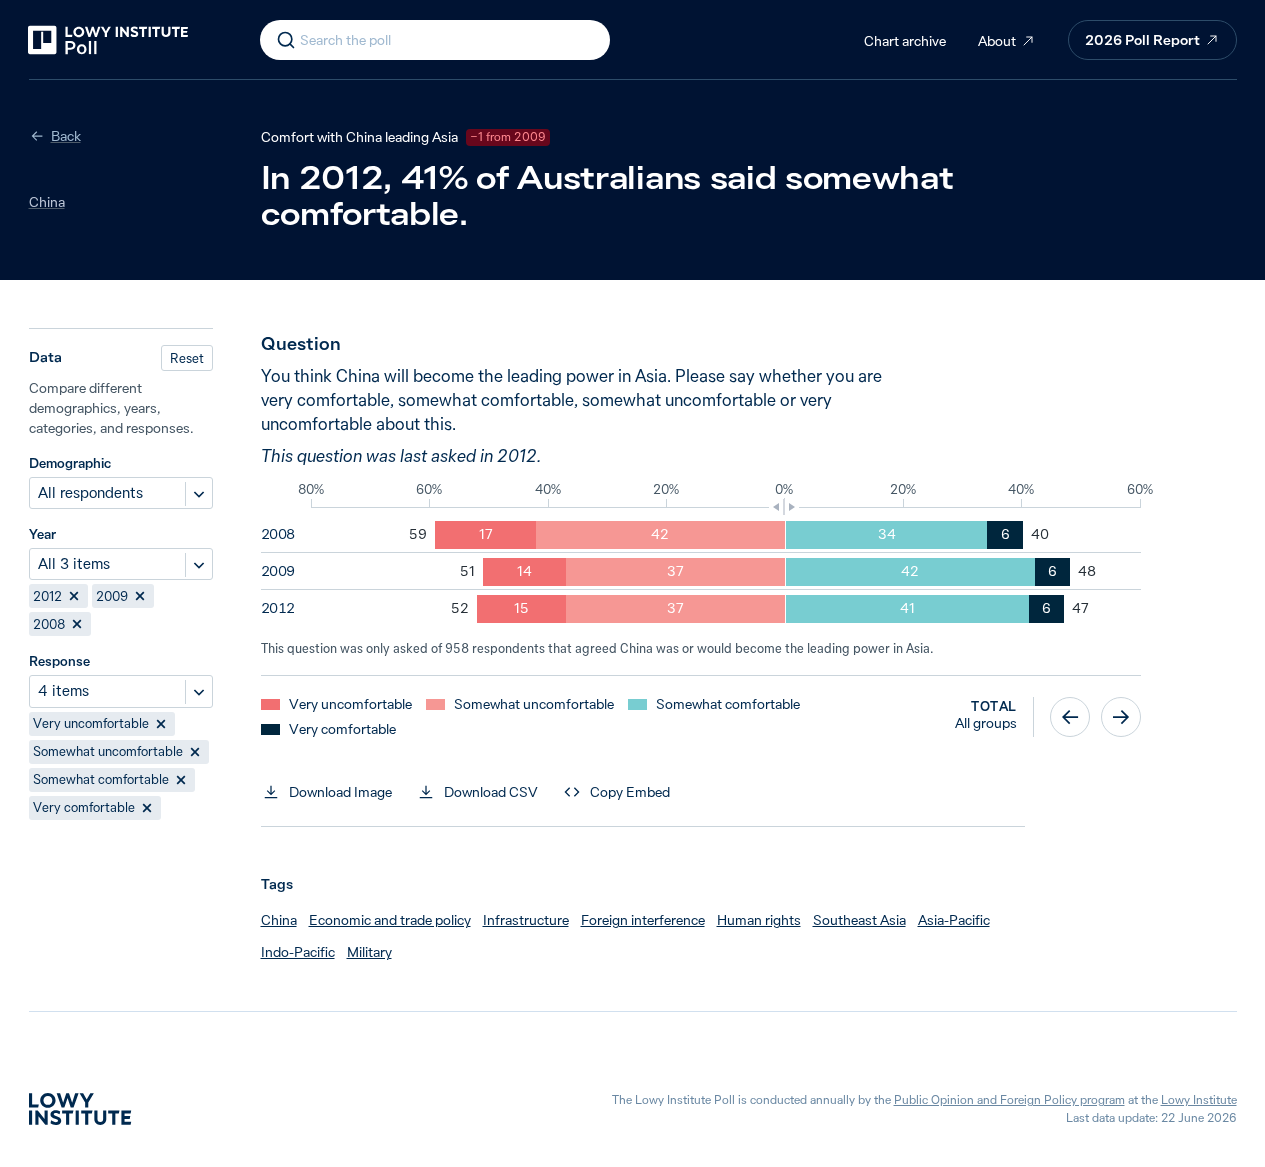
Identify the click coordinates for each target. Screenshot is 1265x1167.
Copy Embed (630, 792)
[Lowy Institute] (80, 1109)
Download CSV (491, 792)
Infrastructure (526, 920)
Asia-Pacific (954, 920)
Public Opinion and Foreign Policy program (1009, 1099)
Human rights (759, 920)
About (997, 41)
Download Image (340, 792)
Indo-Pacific (298, 952)
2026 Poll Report (1142, 40)
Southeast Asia (859, 920)
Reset (187, 358)
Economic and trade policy (390, 920)
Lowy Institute (1199, 1099)
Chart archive (905, 41)
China (47, 202)
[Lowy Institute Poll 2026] (108, 40)
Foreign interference (643, 920)
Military (369, 952)
